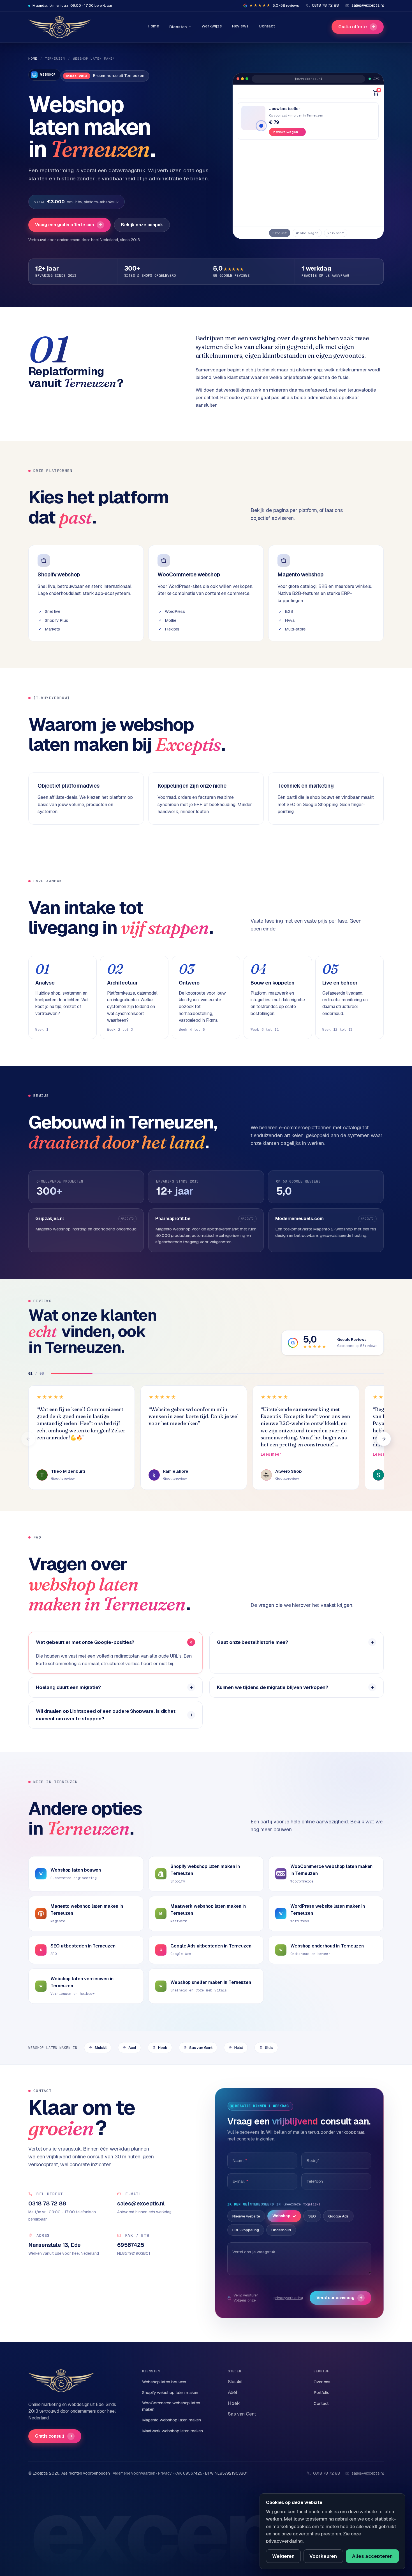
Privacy (165, 2473)
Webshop (281, 2216)
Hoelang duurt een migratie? (68, 1687)
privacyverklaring (288, 2298)
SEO (312, 2216)
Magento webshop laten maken (172, 2420)
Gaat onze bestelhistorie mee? (253, 1642)
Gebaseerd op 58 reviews (357, 1346)
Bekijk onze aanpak (142, 225)
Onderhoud (281, 2230)
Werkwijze (212, 26)
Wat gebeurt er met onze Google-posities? (85, 1642)
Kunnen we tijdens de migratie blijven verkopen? (273, 1687)
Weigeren (283, 2556)
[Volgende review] (384, 1439)
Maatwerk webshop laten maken (173, 2431)
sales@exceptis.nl (368, 2473)
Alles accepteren (372, 2556)
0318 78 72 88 (327, 2473)
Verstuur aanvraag (340, 2298)
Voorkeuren (323, 2556)
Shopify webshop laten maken (170, 2392)
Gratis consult (54, 2436)
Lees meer (271, 1454)
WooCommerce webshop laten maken (171, 2406)
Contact (267, 26)
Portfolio (322, 2392)
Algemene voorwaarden (134, 2473)
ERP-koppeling (246, 2230)
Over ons (322, 2382)
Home (153, 26)
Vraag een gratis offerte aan (69, 225)
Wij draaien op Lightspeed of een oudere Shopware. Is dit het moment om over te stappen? (106, 1715)
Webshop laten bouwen (164, 2382)
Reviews (240, 26)
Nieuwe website (246, 2216)
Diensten (178, 27)
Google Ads (338, 2216)
